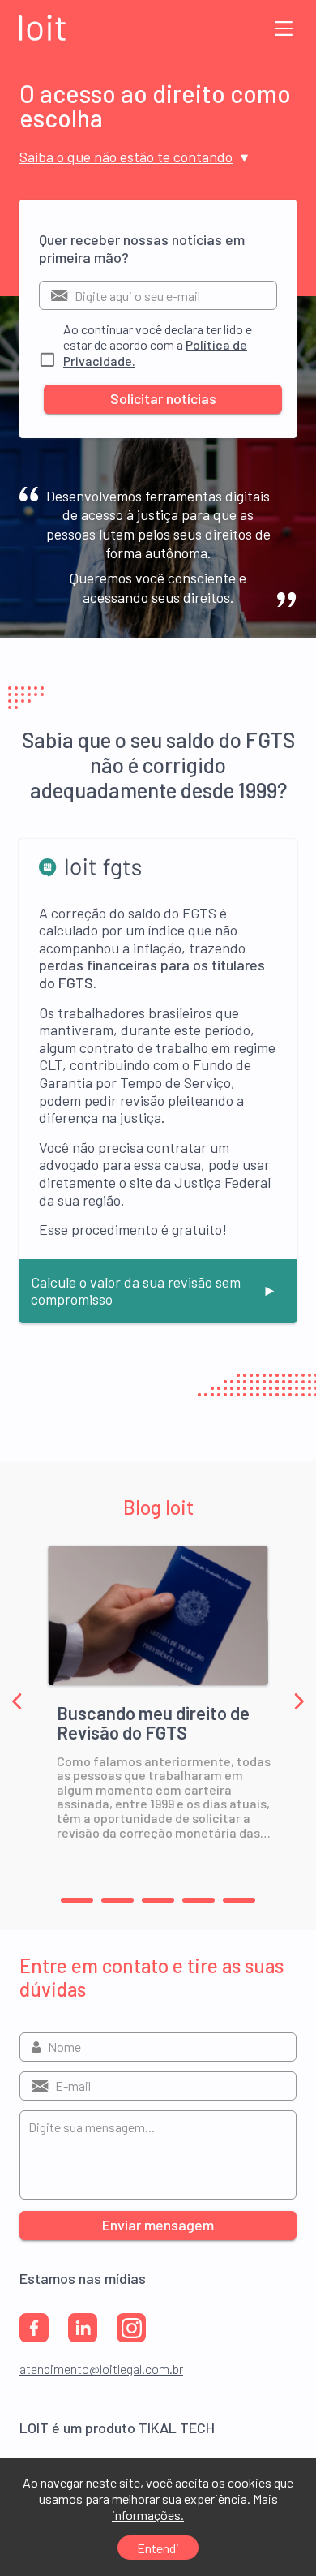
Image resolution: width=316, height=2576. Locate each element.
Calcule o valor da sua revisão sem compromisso (136, 1291)
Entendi (158, 2548)
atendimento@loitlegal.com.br (101, 2369)
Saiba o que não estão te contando (126, 157)
